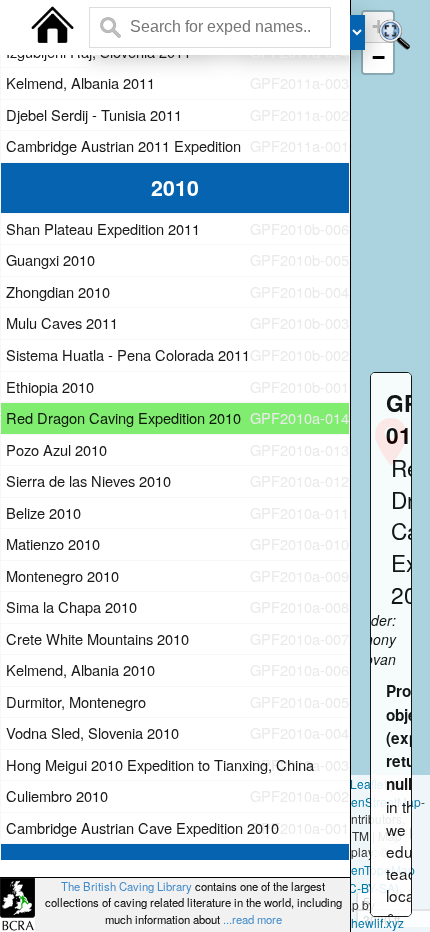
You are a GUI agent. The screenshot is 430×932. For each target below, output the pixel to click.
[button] (378, 58)
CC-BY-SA (367, 887)
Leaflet (367, 783)
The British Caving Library (126, 886)
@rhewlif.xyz (369, 922)
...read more (252, 919)
